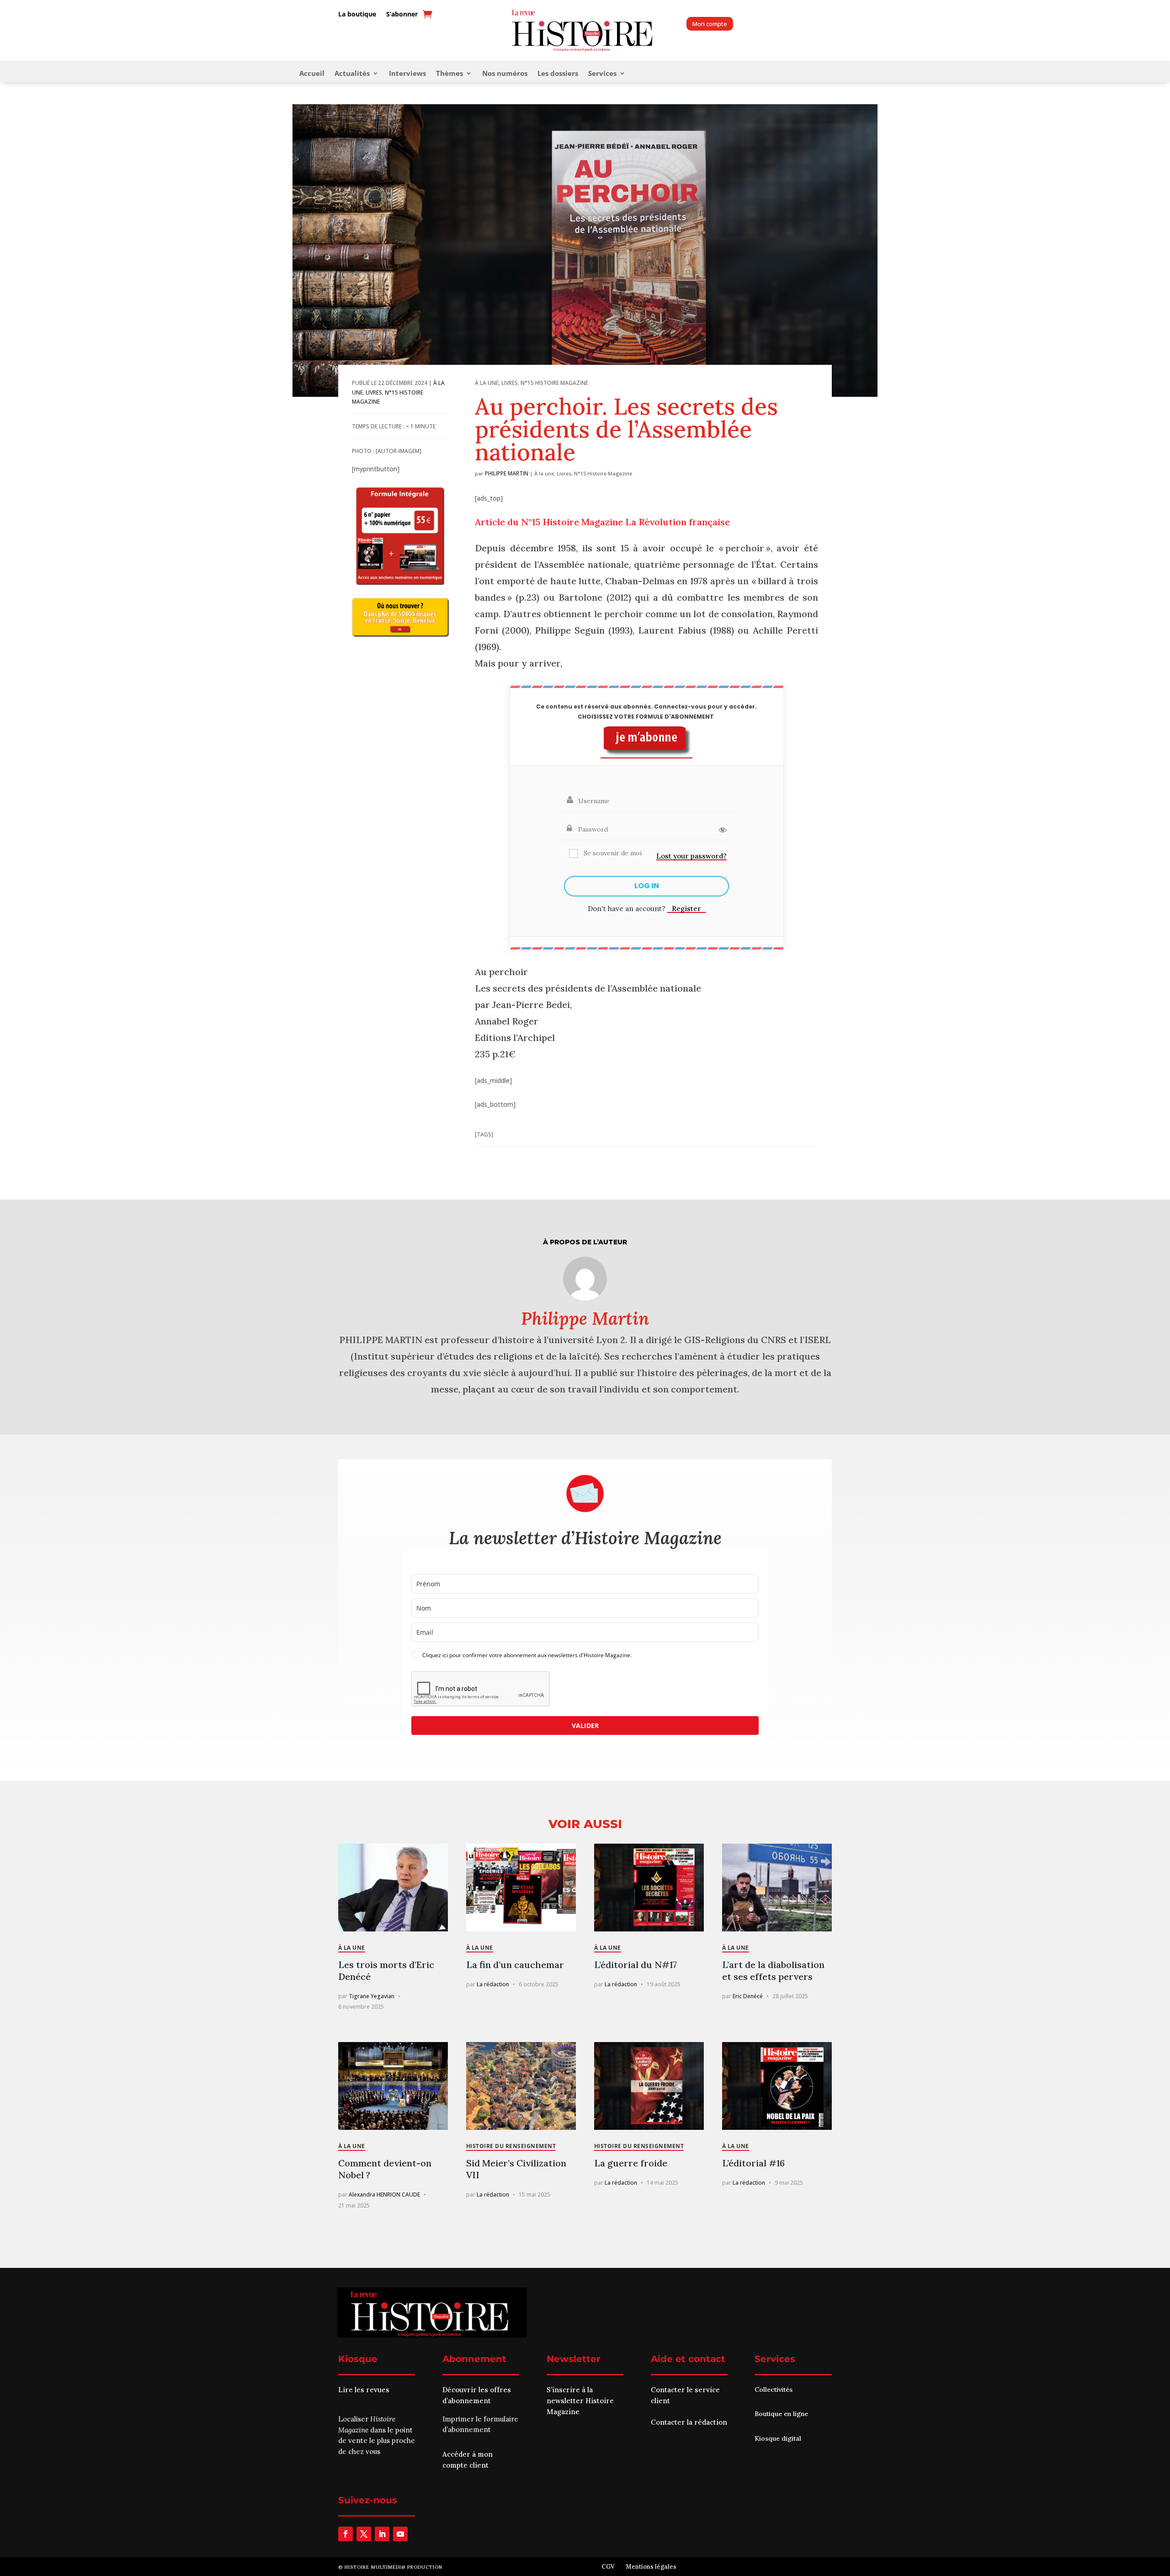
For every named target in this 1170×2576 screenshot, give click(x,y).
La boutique (357, 14)
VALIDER (585, 1725)
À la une (487, 383)
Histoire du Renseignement (511, 2146)
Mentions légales (651, 2567)
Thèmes (449, 74)
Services (602, 74)
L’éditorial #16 (753, 2163)
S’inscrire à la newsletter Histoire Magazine (580, 2401)
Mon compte (710, 24)
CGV (608, 2567)
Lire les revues (364, 2390)
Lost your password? (691, 856)
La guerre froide (631, 2163)
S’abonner (402, 14)
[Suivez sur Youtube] (400, 2534)
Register (686, 909)
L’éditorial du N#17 (636, 1965)
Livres (374, 392)
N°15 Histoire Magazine (554, 383)
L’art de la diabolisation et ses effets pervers (773, 1971)
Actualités (352, 74)
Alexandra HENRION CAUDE (384, 2195)
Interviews (407, 74)
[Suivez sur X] (364, 2534)
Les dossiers (558, 74)
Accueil (312, 74)
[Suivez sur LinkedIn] (382, 2534)
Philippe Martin (507, 473)
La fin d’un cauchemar (515, 1965)
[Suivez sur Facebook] (346, 2534)
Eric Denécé (748, 1996)
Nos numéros (505, 74)
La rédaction (493, 1984)
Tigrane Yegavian (372, 1996)
